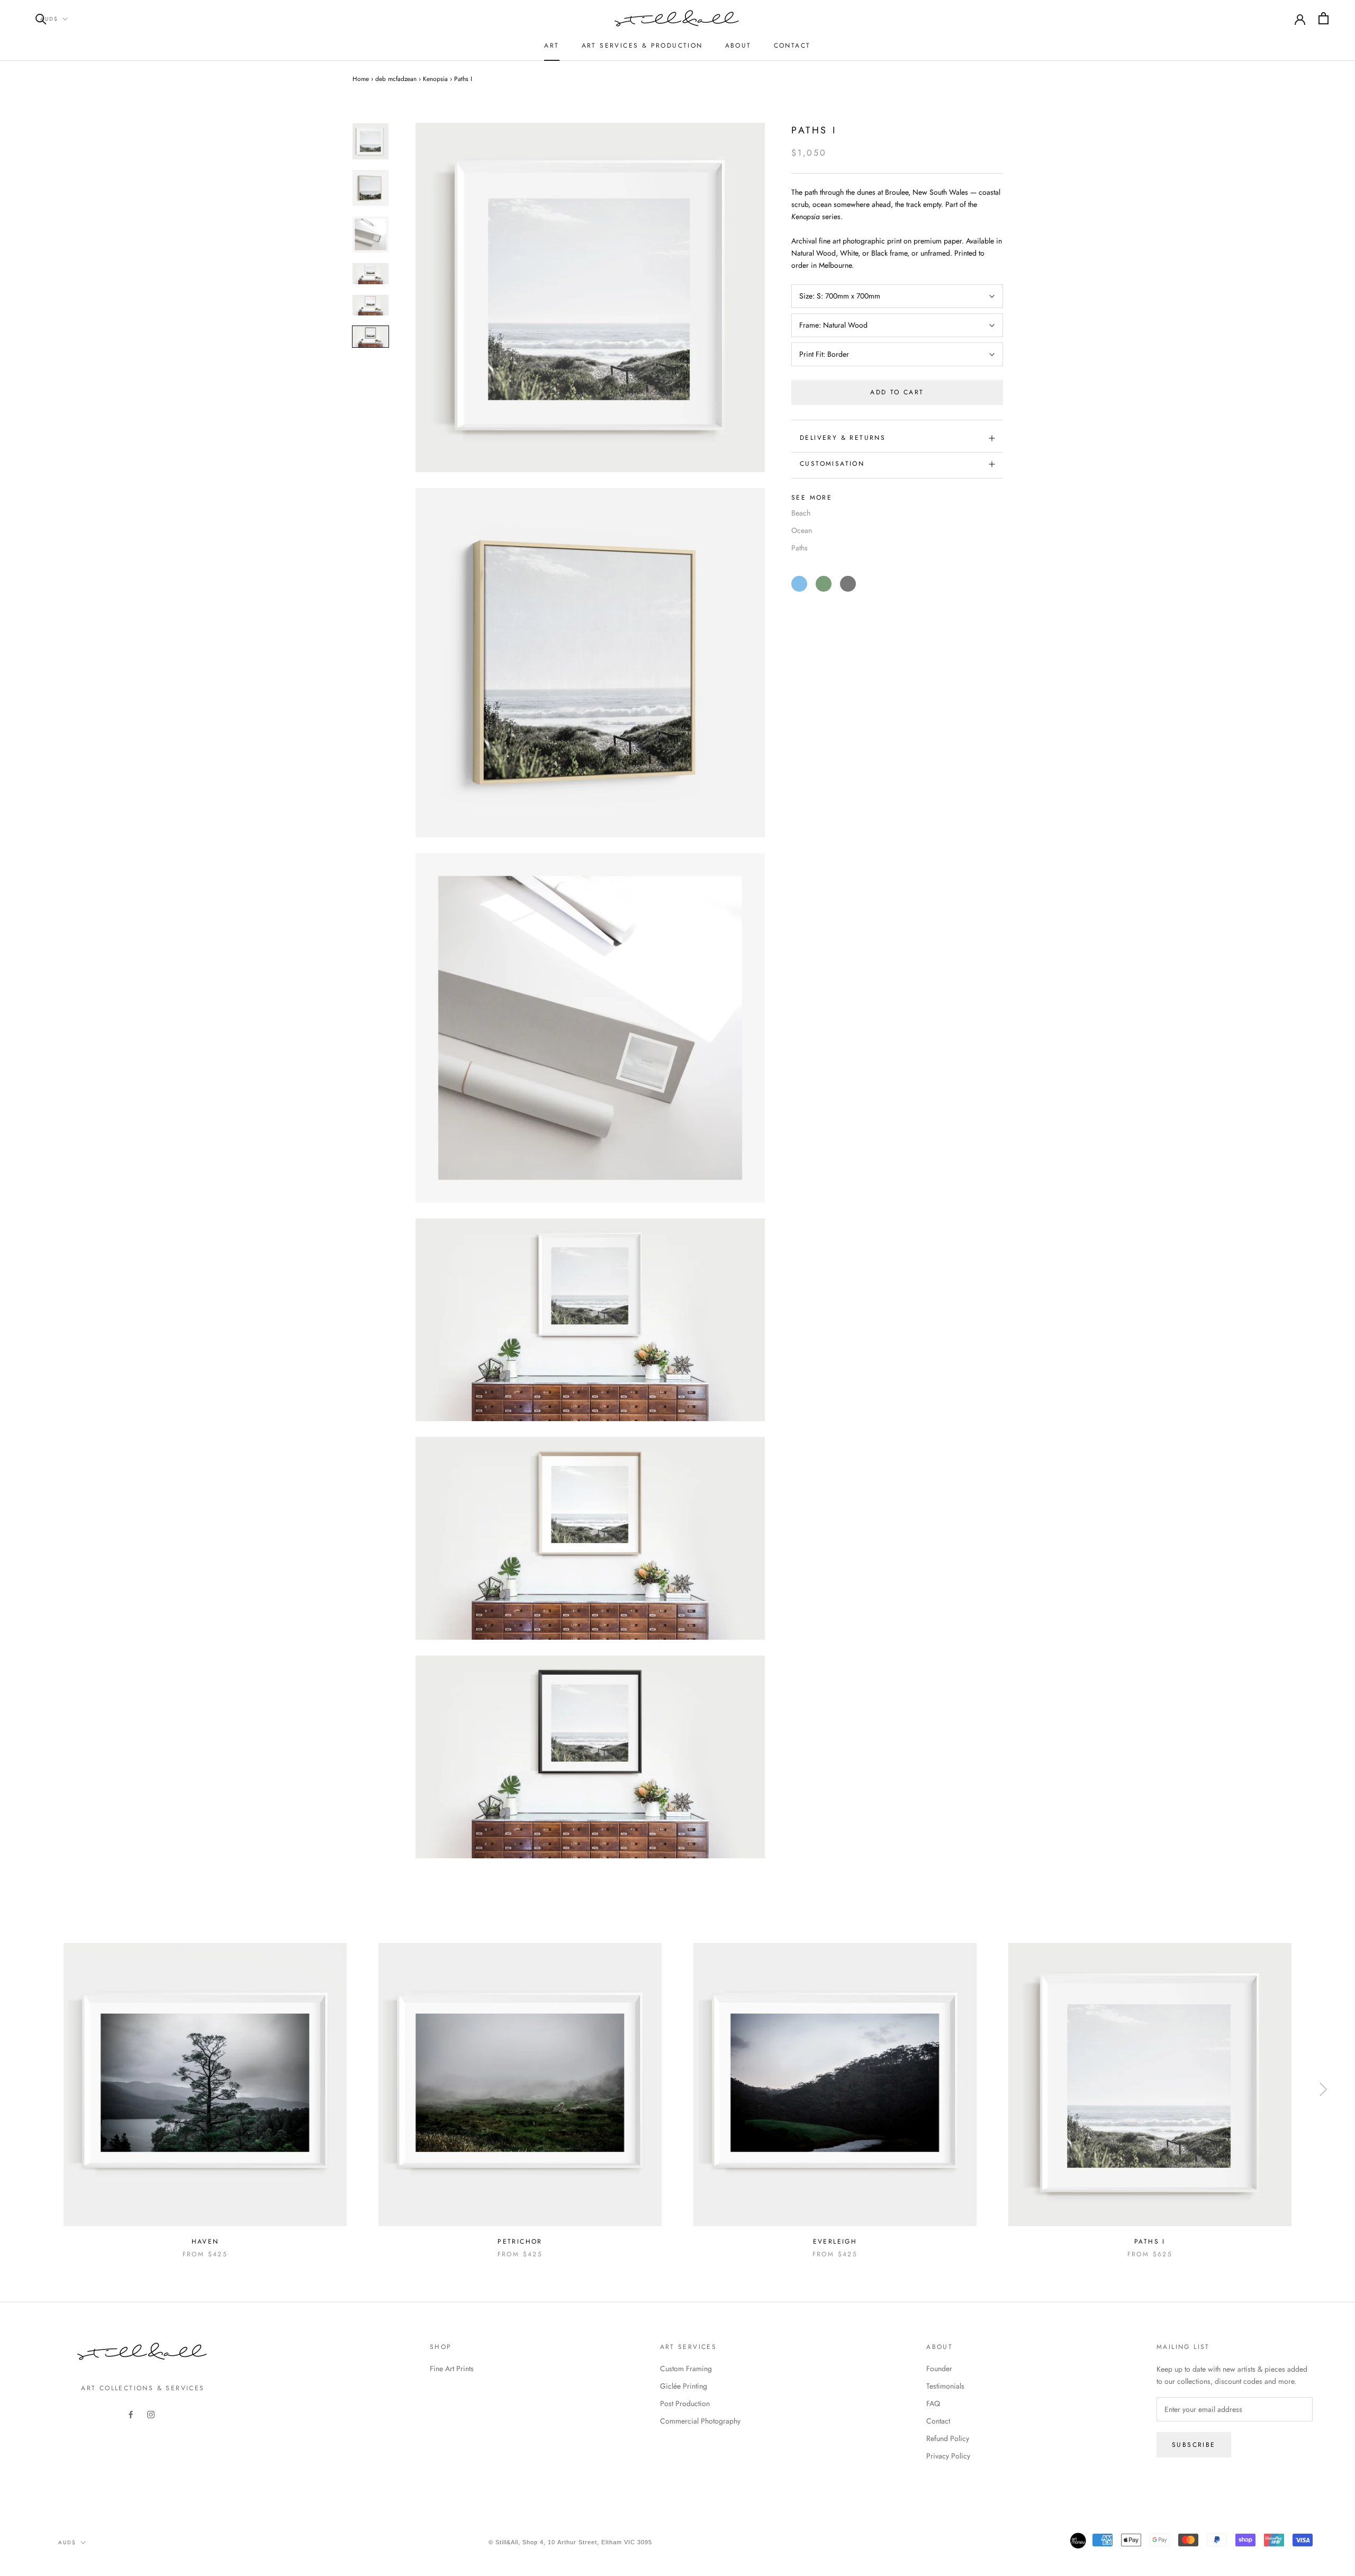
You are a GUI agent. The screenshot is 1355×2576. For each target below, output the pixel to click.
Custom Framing (686, 2369)
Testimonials (945, 2386)
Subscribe (1194, 2445)
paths (800, 548)
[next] (1322, 2089)
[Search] (41, 18)
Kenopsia (435, 79)
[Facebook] (131, 2414)
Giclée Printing (684, 2386)
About (738, 46)
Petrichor (520, 2241)
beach (801, 513)
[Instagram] (151, 2414)
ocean (802, 530)
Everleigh (835, 2241)
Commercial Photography (700, 2421)
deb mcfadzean (396, 79)
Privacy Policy (948, 2456)
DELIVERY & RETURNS (843, 438)
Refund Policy (948, 2438)
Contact (792, 46)
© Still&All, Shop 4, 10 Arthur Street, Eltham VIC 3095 (570, 2542)
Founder (939, 2369)
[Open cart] (1324, 18)
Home (361, 79)
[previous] (33, 2089)
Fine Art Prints (452, 2369)
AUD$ (49, 19)
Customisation (832, 464)
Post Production (685, 2403)
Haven (205, 2241)
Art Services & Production (642, 46)
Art (552, 46)
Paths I (1150, 2241)
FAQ (933, 2403)
